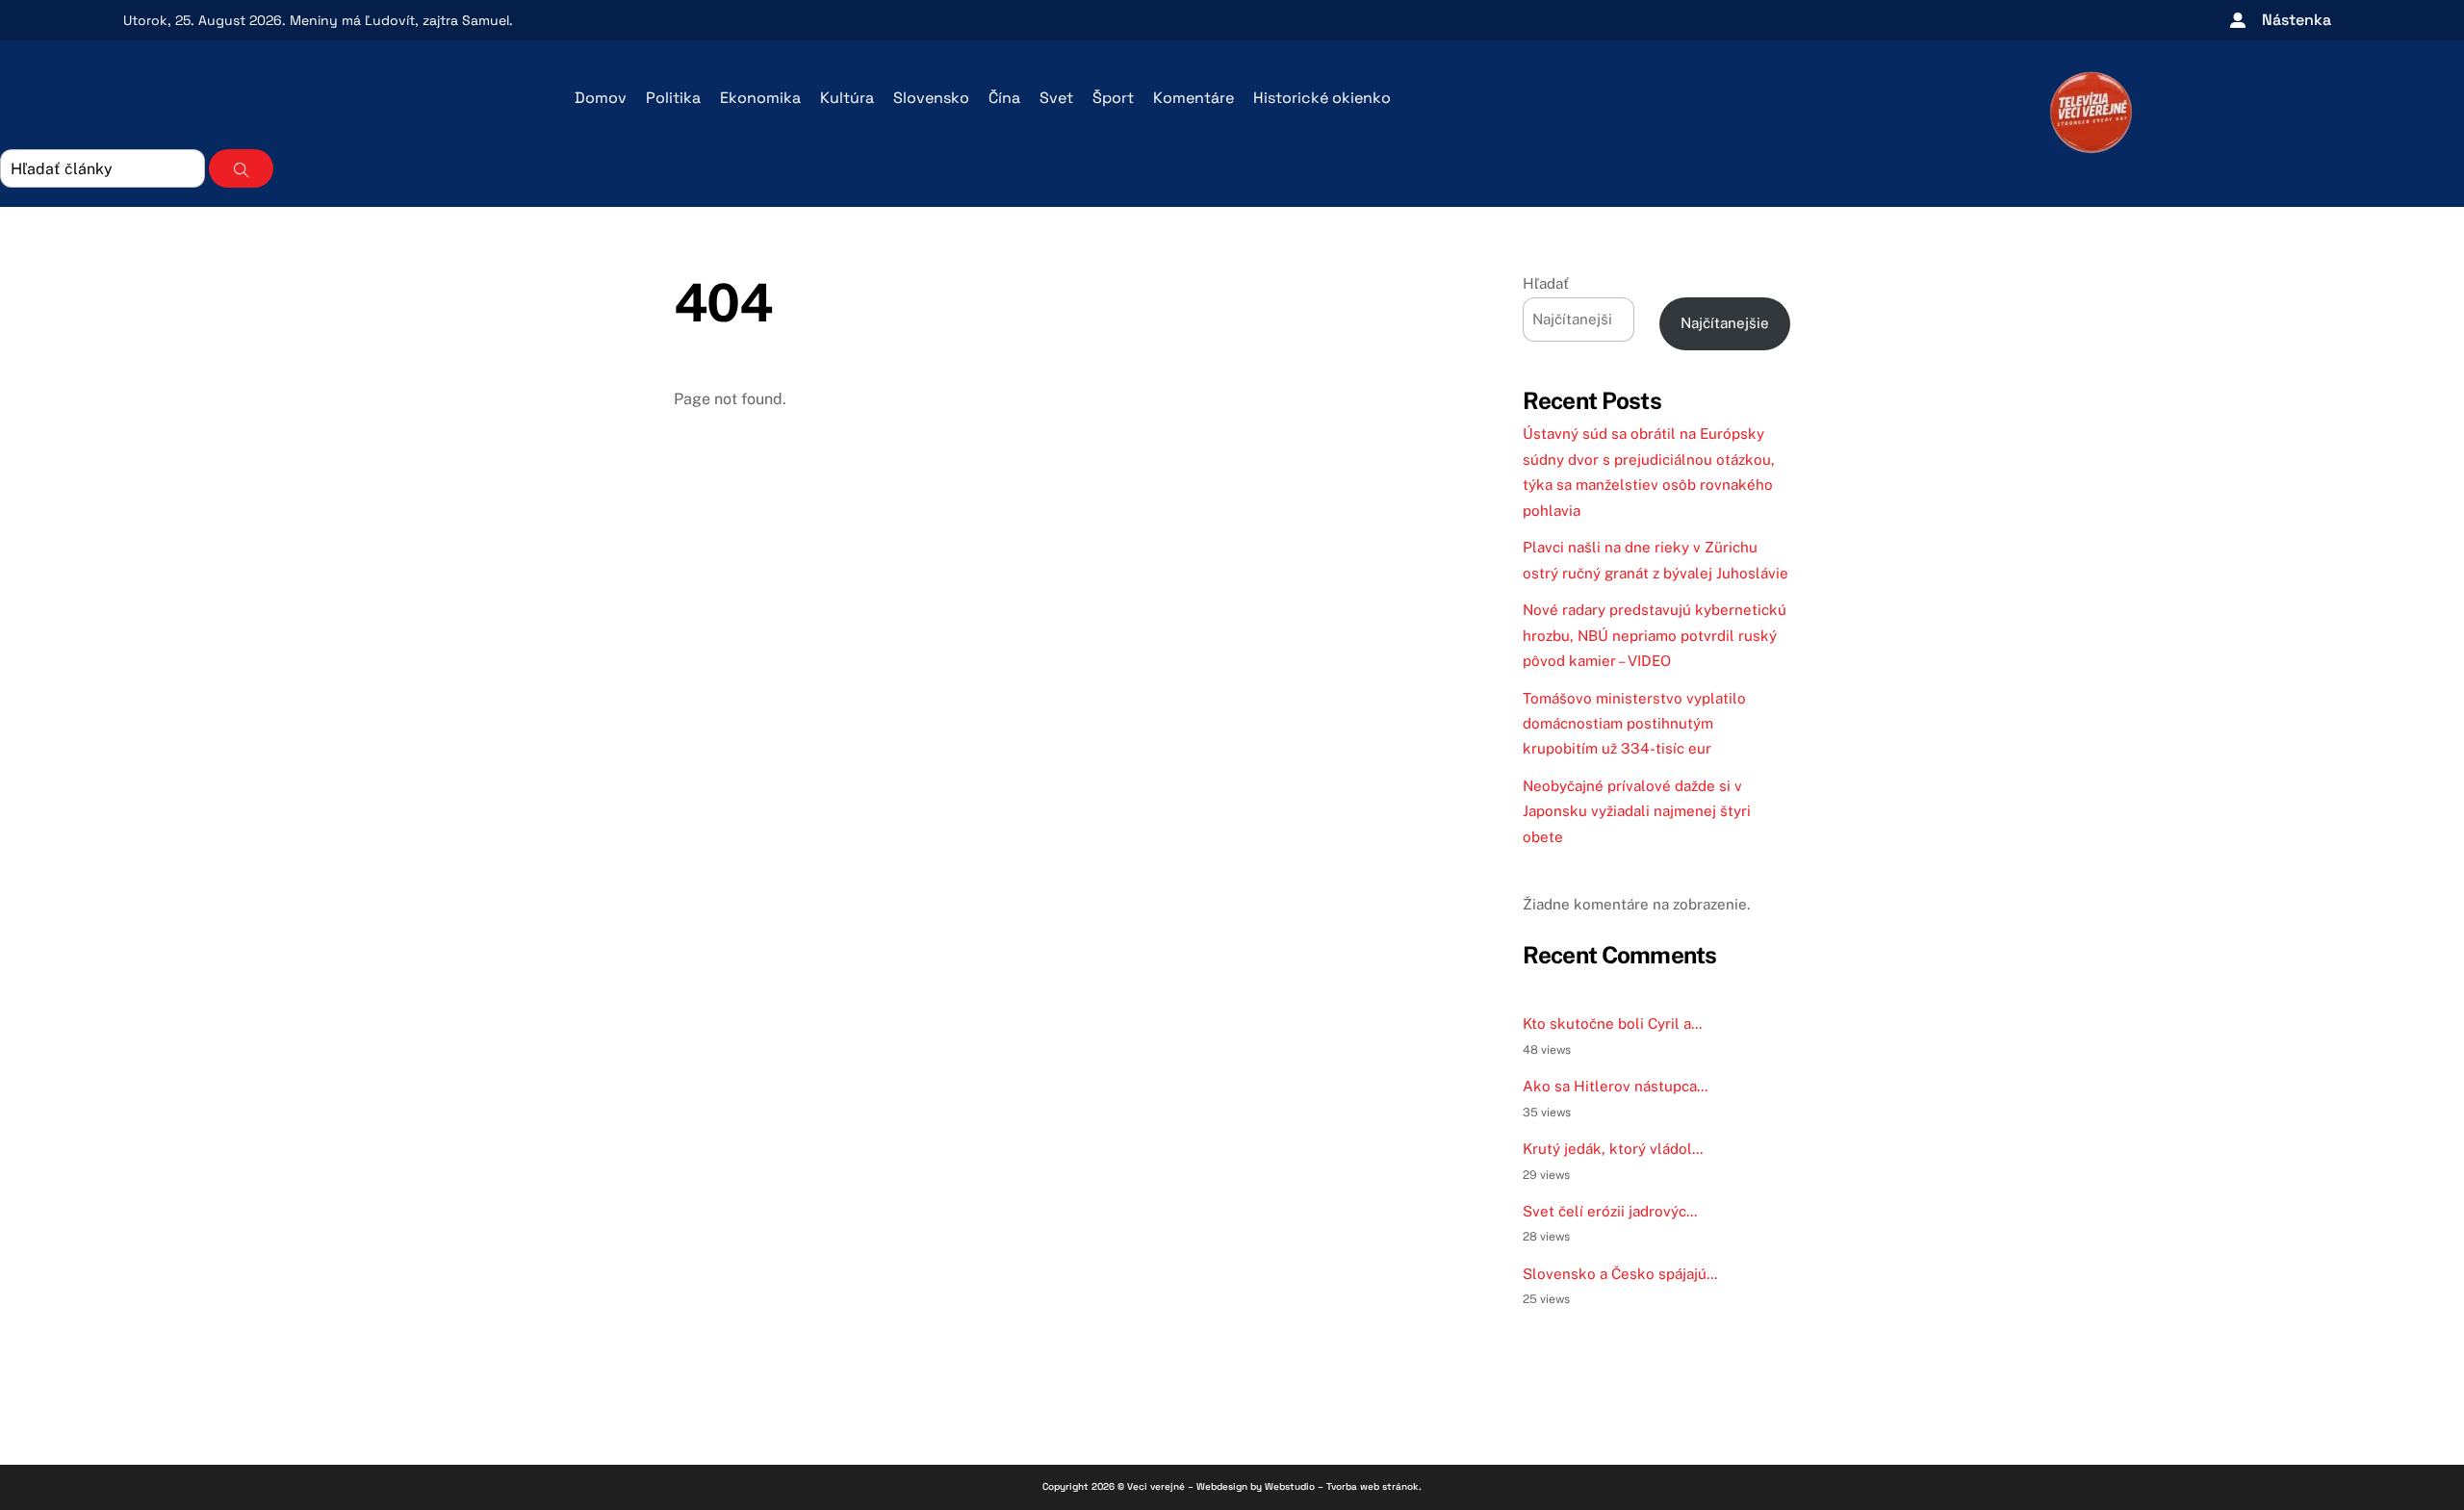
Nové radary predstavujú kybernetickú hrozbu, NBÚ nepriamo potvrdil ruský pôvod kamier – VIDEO (1655, 635)
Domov (601, 98)
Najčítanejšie (1725, 323)
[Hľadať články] (241, 168)
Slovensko (931, 98)
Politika (673, 98)
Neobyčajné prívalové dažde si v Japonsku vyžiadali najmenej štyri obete (1637, 811)
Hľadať (1546, 283)
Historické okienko (1322, 98)
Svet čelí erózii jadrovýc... (1610, 1211)
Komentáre (1193, 98)
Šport (1113, 98)
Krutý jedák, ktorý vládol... (1613, 1149)
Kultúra (847, 98)
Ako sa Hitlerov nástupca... (1615, 1086)
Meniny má (352, 20)
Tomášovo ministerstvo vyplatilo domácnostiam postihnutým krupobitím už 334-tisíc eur (1634, 724)
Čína (1004, 98)
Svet (1056, 98)
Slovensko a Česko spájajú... (1620, 1274)
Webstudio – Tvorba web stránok (1342, 1486)
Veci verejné (1156, 1486)
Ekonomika (760, 98)
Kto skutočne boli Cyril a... (1612, 1024)
